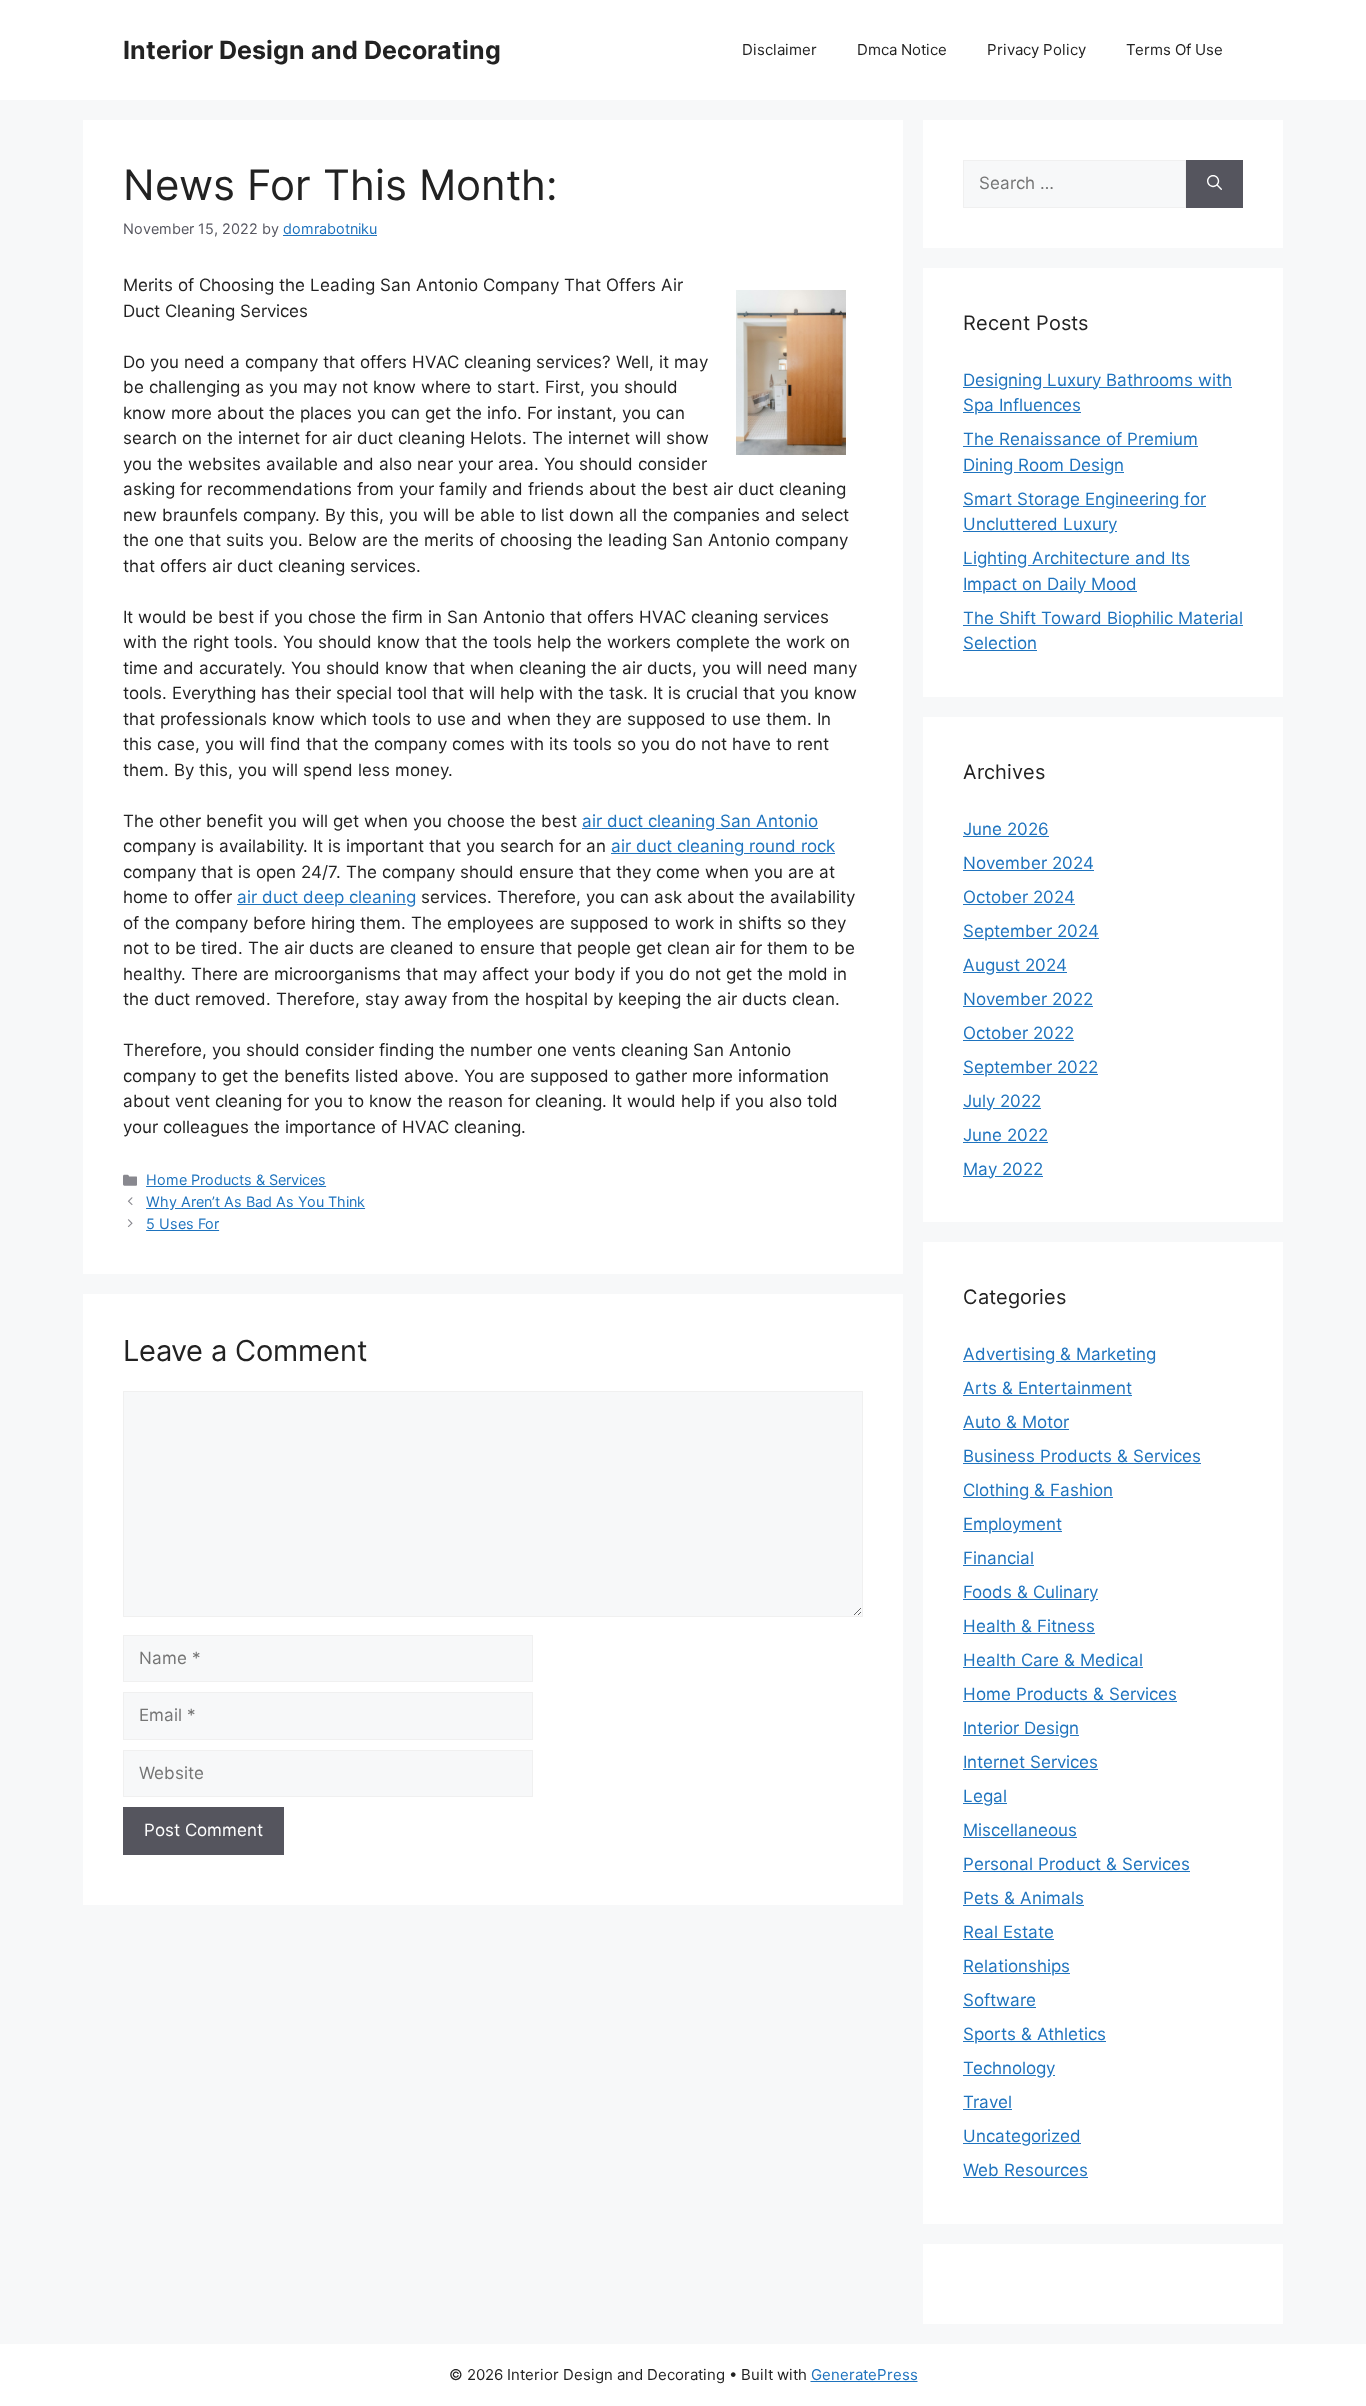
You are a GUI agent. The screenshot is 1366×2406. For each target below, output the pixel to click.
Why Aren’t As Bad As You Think (255, 1201)
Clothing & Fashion (1038, 1490)
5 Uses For (182, 1223)
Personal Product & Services (1076, 1864)
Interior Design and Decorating (312, 50)
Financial (998, 1558)
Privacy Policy (1036, 49)
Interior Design (1021, 1728)
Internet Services (1030, 1762)
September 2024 (1031, 931)
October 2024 (1019, 897)
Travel (987, 2102)
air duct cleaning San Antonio (700, 821)
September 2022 (1030, 1067)
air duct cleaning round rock (723, 846)
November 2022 (1028, 999)
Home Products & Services (236, 1179)
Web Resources (1025, 2170)
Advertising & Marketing (1059, 1354)
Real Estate (1008, 1932)
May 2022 (1003, 1169)
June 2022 (1005, 1135)
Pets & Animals (1023, 1898)
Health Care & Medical (1053, 1660)
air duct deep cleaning (326, 897)
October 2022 (1018, 1033)
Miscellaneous (1020, 1830)
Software (999, 2000)
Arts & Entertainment (1047, 1388)
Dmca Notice (902, 49)
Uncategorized (1022, 2136)
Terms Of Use (1174, 49)
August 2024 (1015, 965)
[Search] (1214, 184)
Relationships (1016, 1966)
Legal (985, 1796)
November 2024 (1028, 863)
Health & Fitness (1029, 1626)
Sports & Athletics (1034, 2034)
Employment (1012, 1524)
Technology (1009, 2068)
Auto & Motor (1016, 1422)
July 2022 (1002, 1101)
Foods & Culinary (1030, 1592)
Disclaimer (779, 49)
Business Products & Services (1082, 1456)
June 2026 (1006, 829)
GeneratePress (864, 2374)
